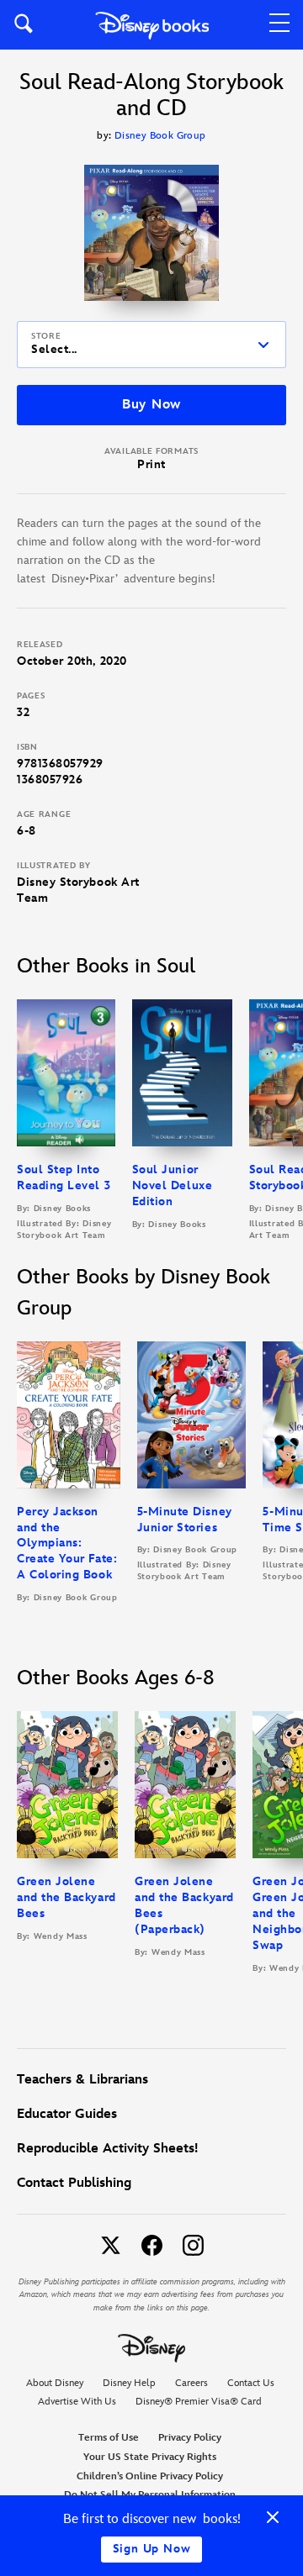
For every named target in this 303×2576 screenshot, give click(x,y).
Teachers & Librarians (82, 2080)
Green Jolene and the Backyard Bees (66, 1897)
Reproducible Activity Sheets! (107, 2149)
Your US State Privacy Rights (150, 2457)
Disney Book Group (160, 136)
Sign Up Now (152, 2549)
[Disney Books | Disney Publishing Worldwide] (152, 25)
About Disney (55, 2383)
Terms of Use (109, 2438)
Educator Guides (67, 2114)
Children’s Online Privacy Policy (150, 2476)
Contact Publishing (74, 2183)
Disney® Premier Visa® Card (199, 2402)
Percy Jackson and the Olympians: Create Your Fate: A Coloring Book (67, 1543)
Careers (191, 2383)
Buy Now (151, 405)
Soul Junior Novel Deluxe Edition (172, 1185)
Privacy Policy (190, 2438)
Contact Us (251, 2383)
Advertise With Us (77, 2402)
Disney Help (129, 2383)
